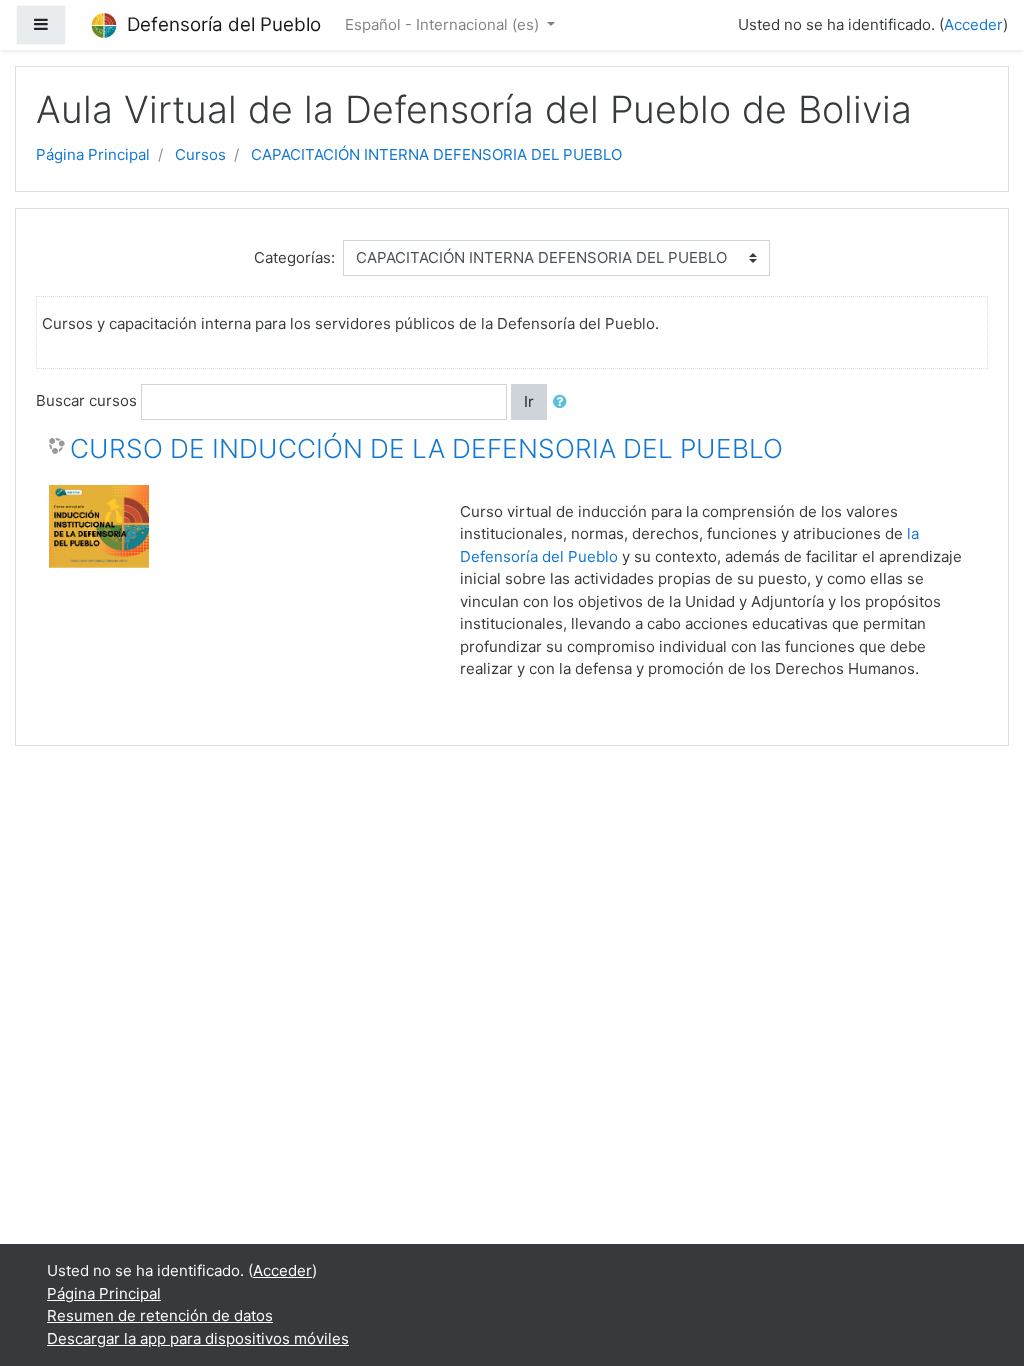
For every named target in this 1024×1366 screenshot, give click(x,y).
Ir (529, 401)
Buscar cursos (86, 400)
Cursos (200, 154)
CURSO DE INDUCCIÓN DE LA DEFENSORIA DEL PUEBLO (426, 448)
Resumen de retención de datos (160, 1315)
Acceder (973, 24)
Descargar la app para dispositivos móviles (198, 1338)
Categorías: (294, 257)
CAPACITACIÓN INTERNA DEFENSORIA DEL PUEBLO (436, 154)
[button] (564, 402)
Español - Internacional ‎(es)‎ (444, 24)
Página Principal (93, 154)
